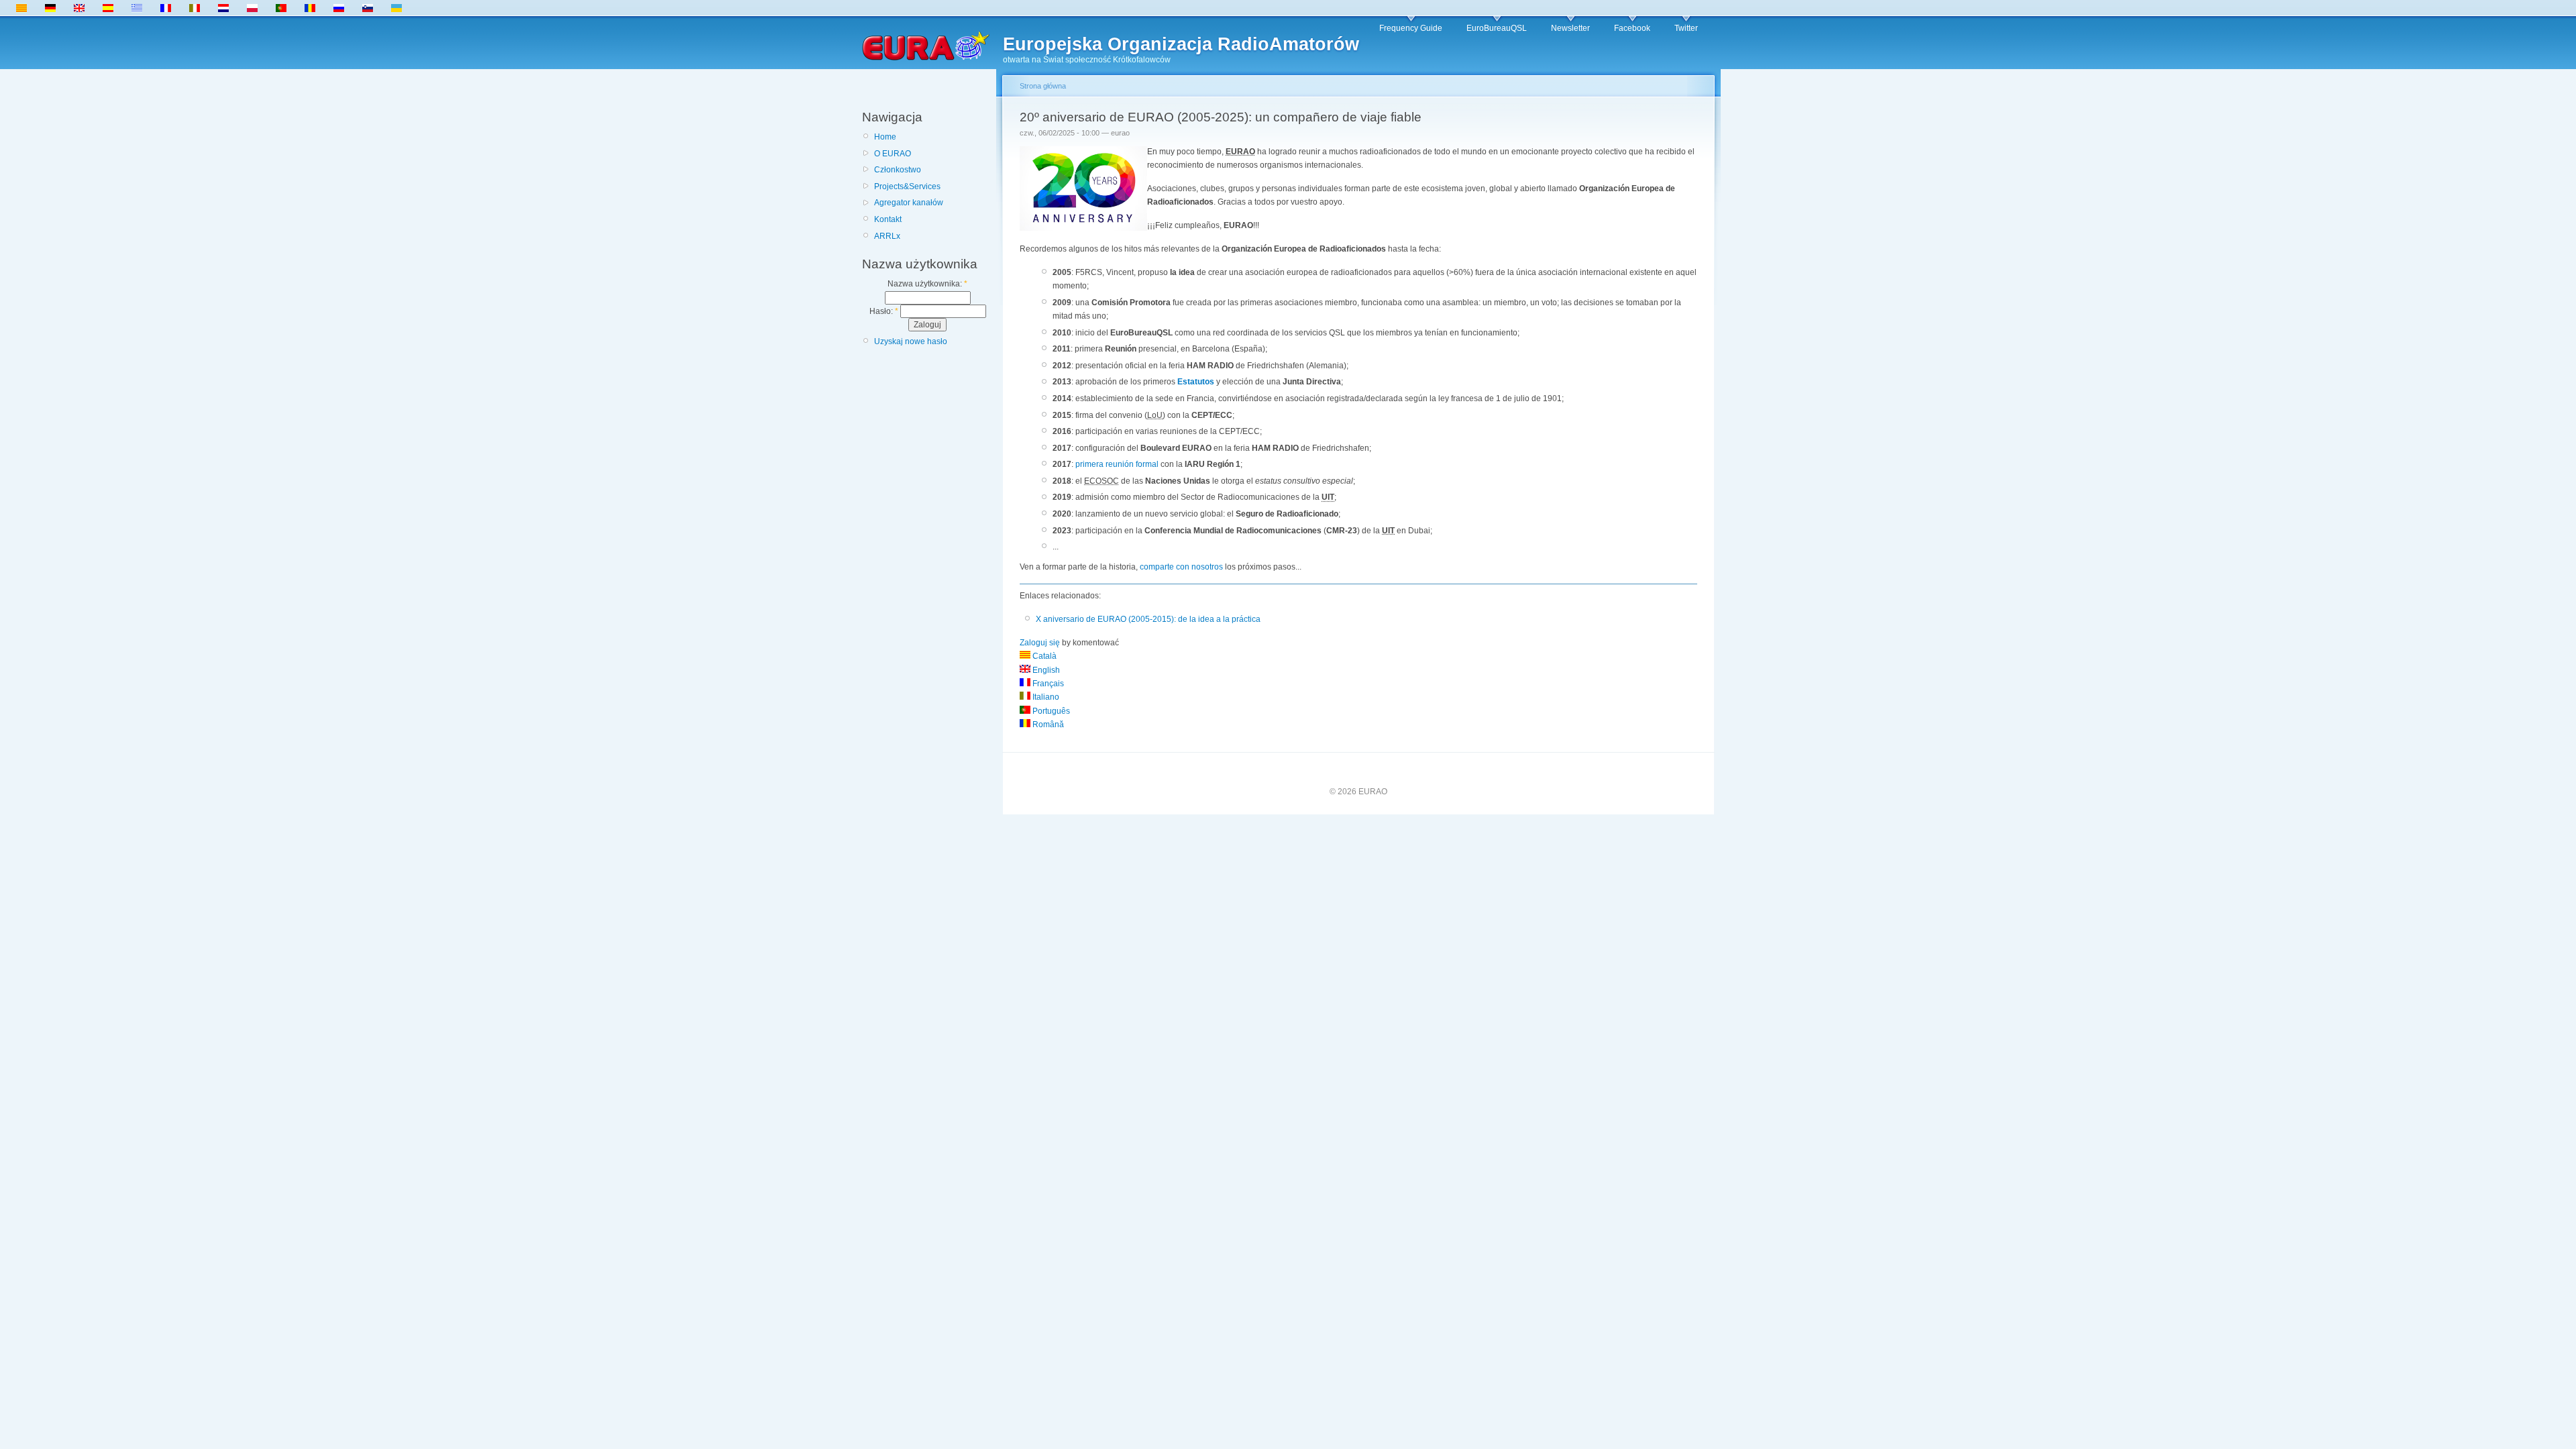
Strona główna (1043, 86)
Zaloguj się (1040, 643)
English (1045, 670)
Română (1047, 724)
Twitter (1686, 28)
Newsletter (1570, 28)
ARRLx (887, 236)
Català (1043, 656)
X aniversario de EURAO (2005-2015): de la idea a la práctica (1148, 619)
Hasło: (884, 311)
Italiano (1045, 697)
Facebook (1632, 28)
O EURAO (893, 154)
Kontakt (888, 219)
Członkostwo (898, 170)
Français (1047, 684)
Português (1050, 711)
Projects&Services (907, 186)
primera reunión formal (1117, 464)
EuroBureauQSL (1497, 28)
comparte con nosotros (1181, 567)
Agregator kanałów (909, 203)
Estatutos (1196, 382)
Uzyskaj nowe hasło (911, 341)
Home (885, 137)
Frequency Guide (1411, 28)
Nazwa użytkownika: (927, 284)
